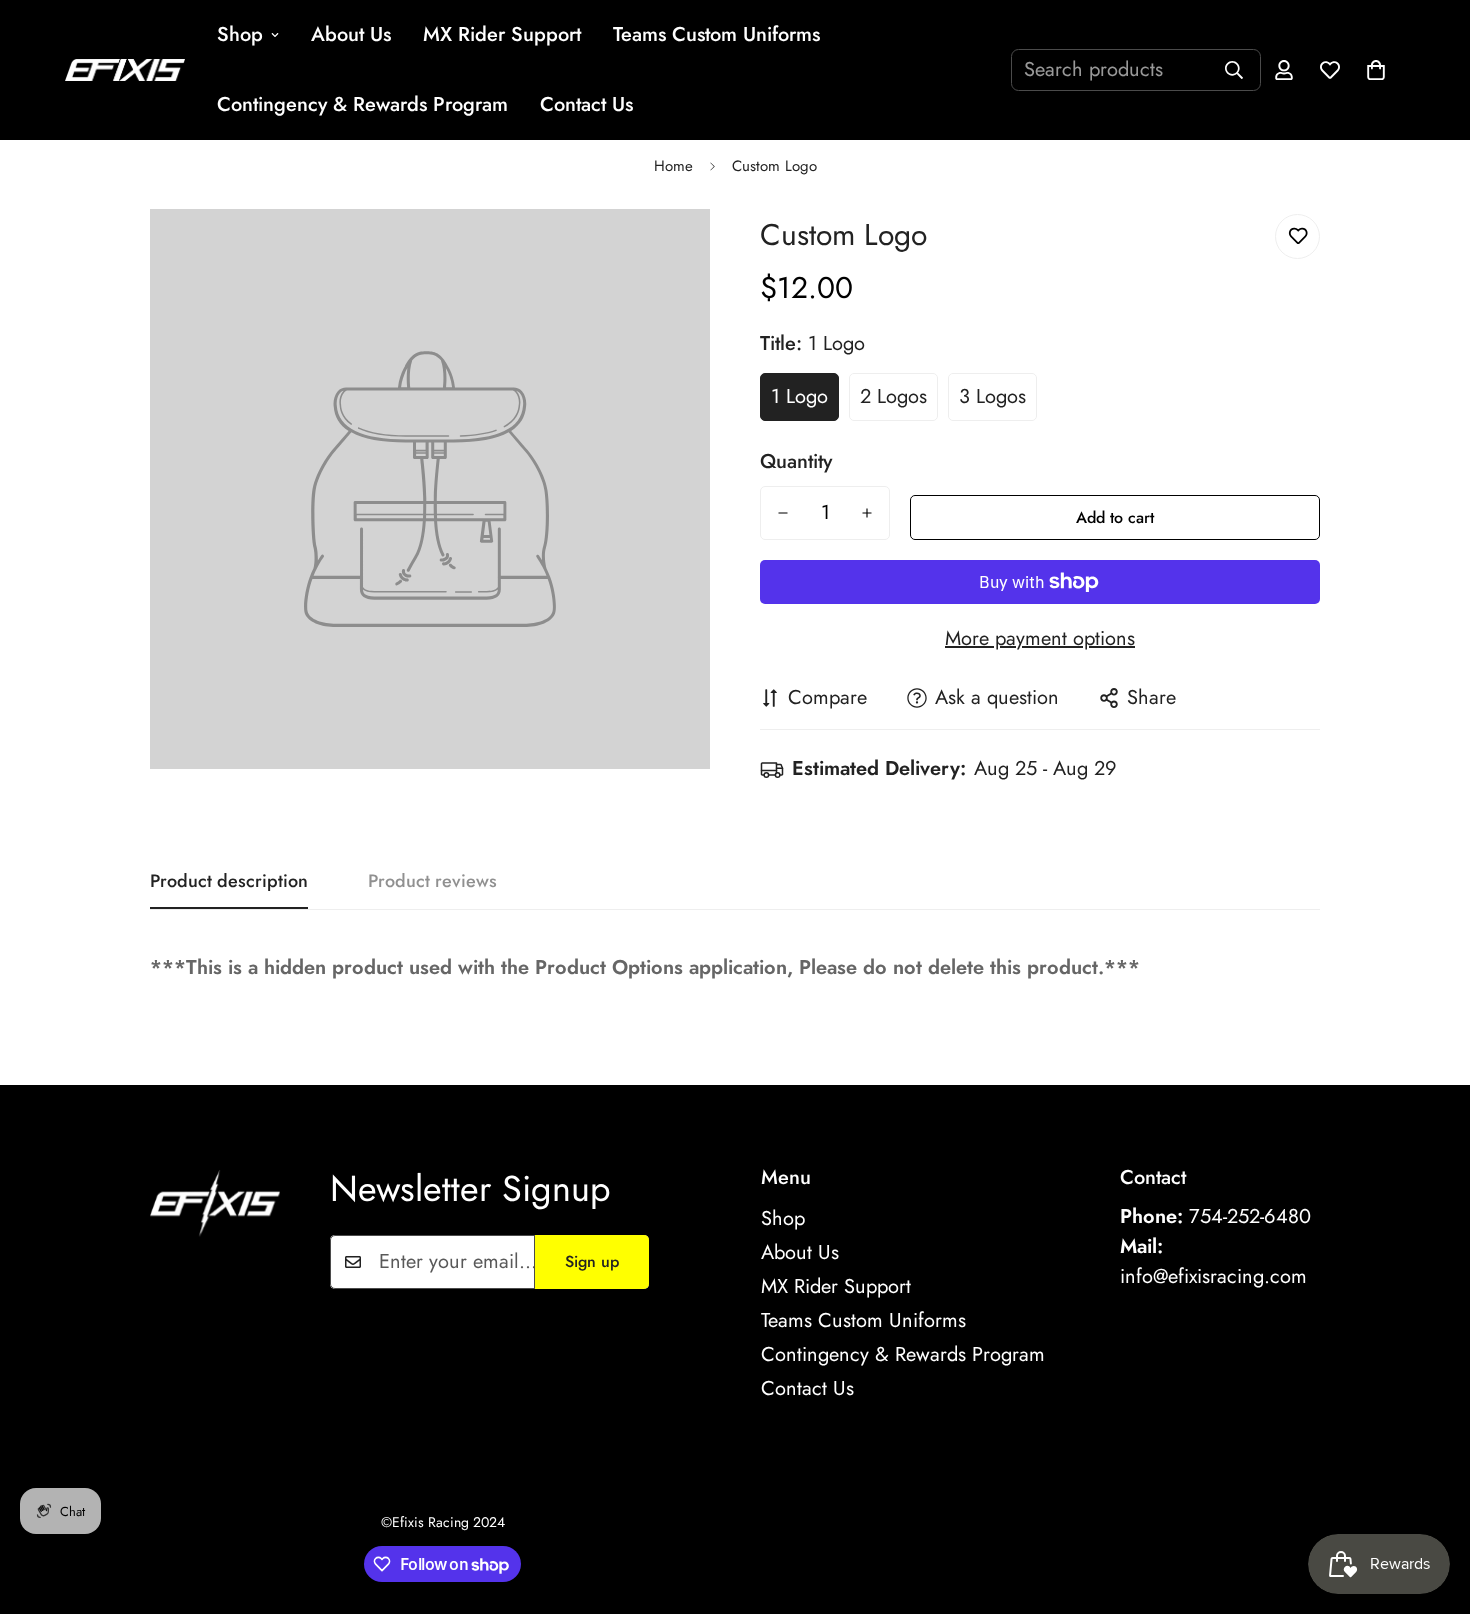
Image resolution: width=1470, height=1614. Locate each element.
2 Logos (893, 396)
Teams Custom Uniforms (716, 34)
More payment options (1040, 638)
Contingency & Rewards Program (362, 104)
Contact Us (586, 104)
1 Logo (799, 396)
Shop (240, 34)
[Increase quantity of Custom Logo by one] (867, 513)
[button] (1376, 70)
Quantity (796, 462)
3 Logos (992, 396)
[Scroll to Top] (1431, 1505)
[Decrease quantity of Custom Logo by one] (783, 513)
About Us (351, 34)
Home (673, 166)
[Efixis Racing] (125, 70)
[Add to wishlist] (1297, 236)
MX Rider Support (502, 34)
